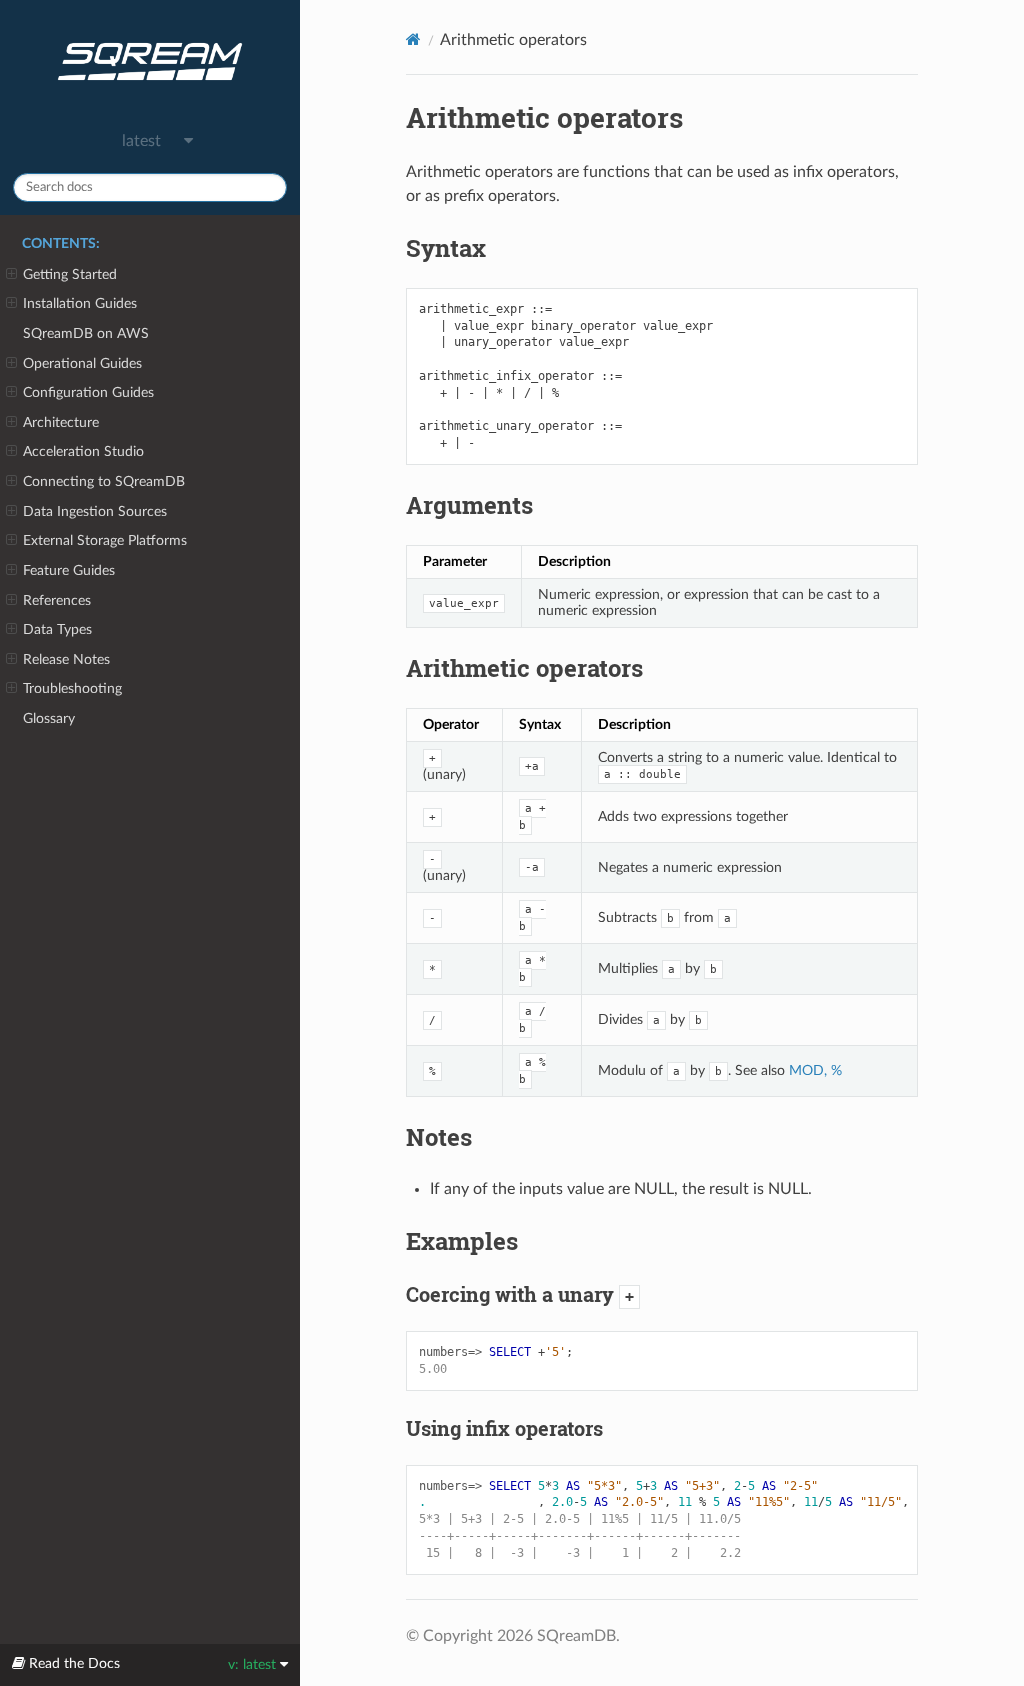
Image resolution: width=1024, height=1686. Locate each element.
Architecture (61, 422)
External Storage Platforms (105, 540)
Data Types (57, 629)
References (57, 600)
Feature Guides (69, 570)
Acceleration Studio (83, 451)
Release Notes (66, 659)
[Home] (413, 39)
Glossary (49, 718)
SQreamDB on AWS (86, 333)
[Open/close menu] (11, 275)
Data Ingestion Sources (95, 511)
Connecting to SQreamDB (104, 481)
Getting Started (70, 274)
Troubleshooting (72, 688)
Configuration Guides (88, 392)
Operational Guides (82, 363)
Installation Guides (80, 303)
